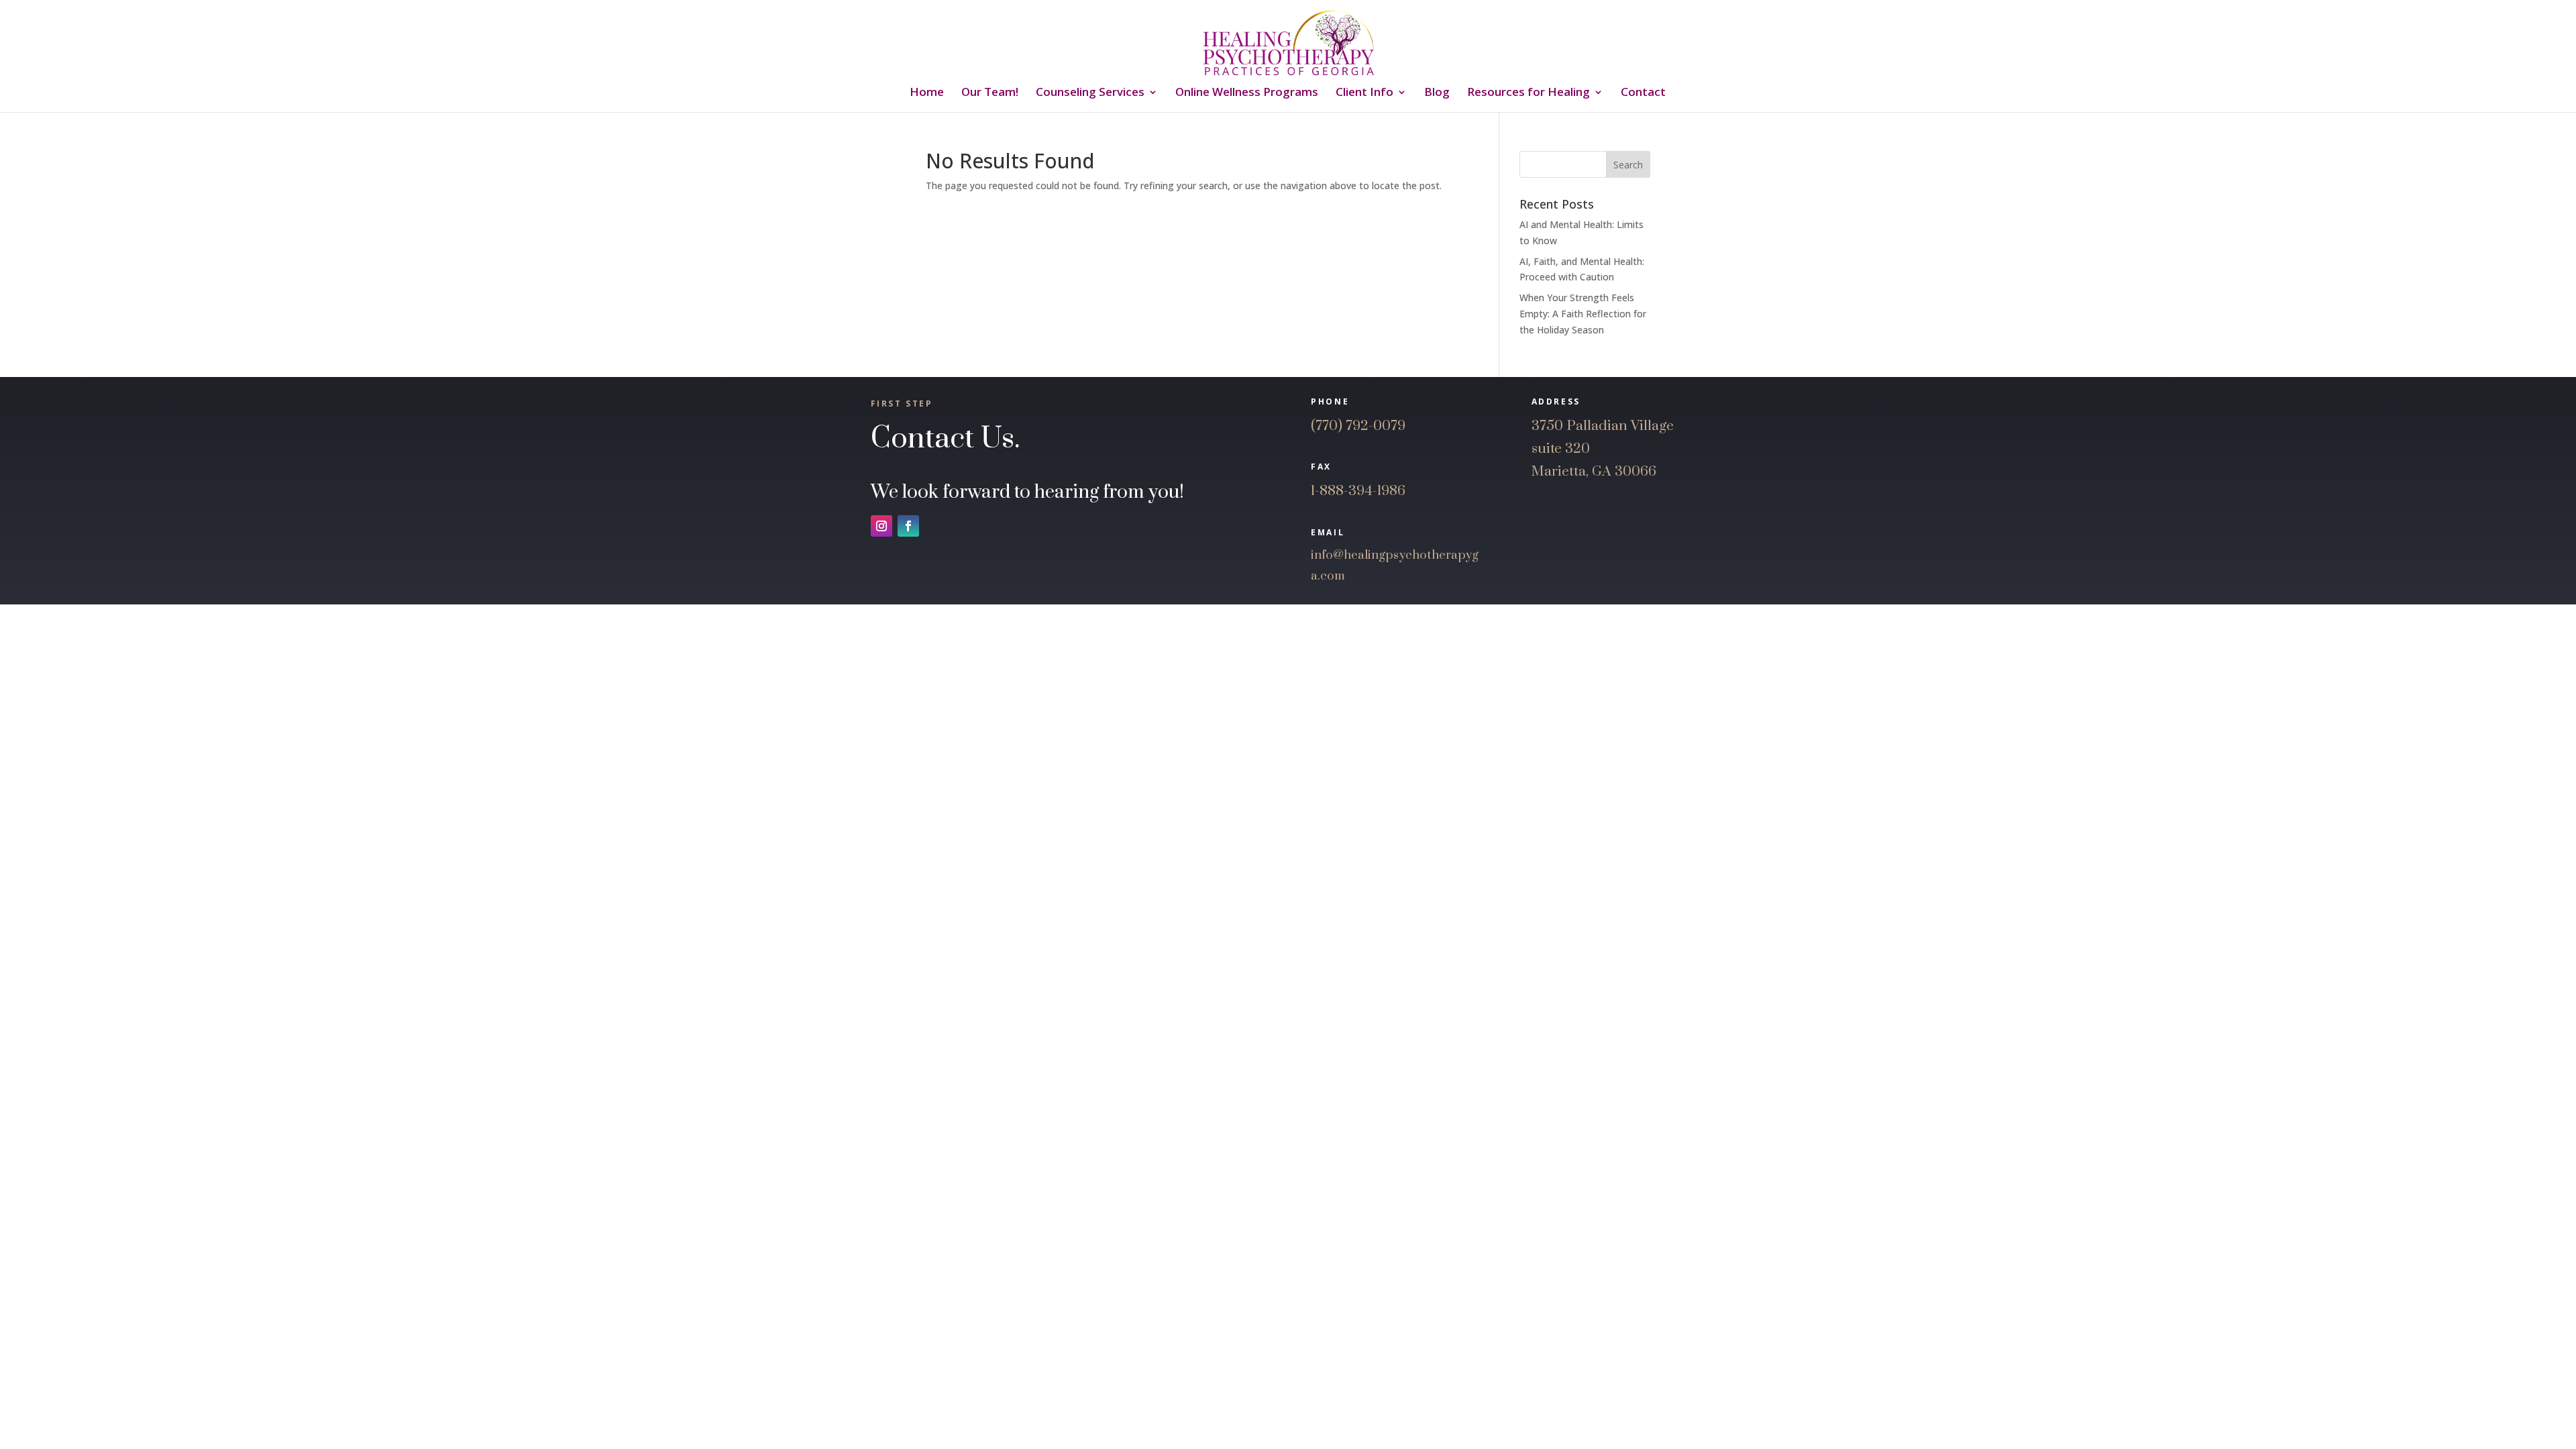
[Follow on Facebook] (908, 526)
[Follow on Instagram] (881, 526)
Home (927, 93)
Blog (1437, 93)
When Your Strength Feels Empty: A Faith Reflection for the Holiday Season (1583, 314)
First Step (902, 404)
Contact (1643, 93)
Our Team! (990, 93)
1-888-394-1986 (1358, 491)
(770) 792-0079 (1358, 426)
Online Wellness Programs (1247, 93)
